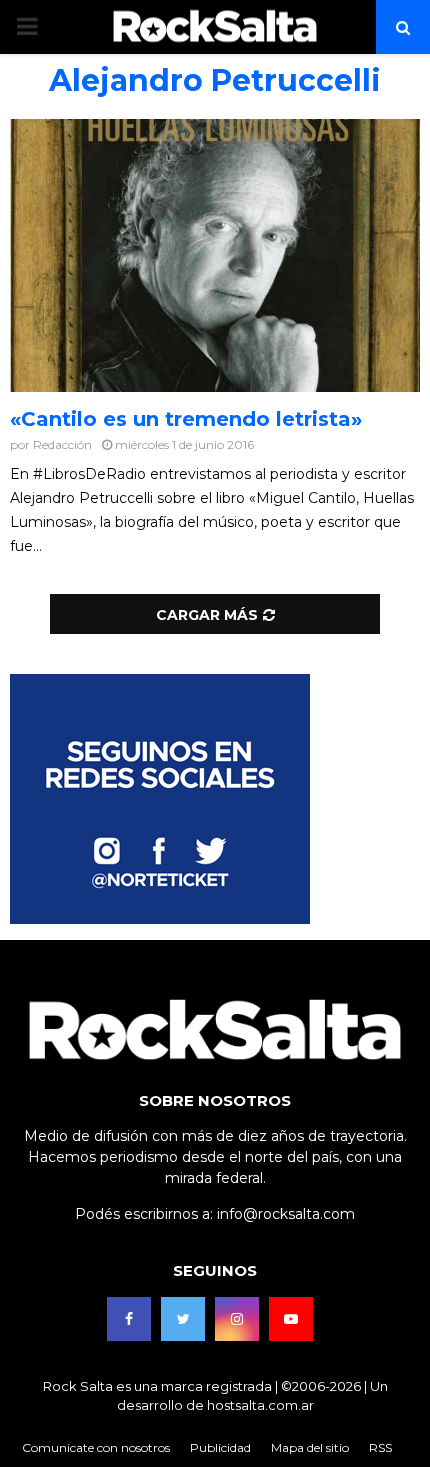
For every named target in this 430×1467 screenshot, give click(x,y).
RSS (380, 1447)
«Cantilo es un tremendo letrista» (186, 419)
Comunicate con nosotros (96, 1447)
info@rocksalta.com (286, 1214)
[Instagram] (237, 1319)
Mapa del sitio (310, 1447)
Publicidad (220, 1447)
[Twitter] (183, 1319)
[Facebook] (129, 1319)
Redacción (62, 444)
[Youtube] (291, 1319)
